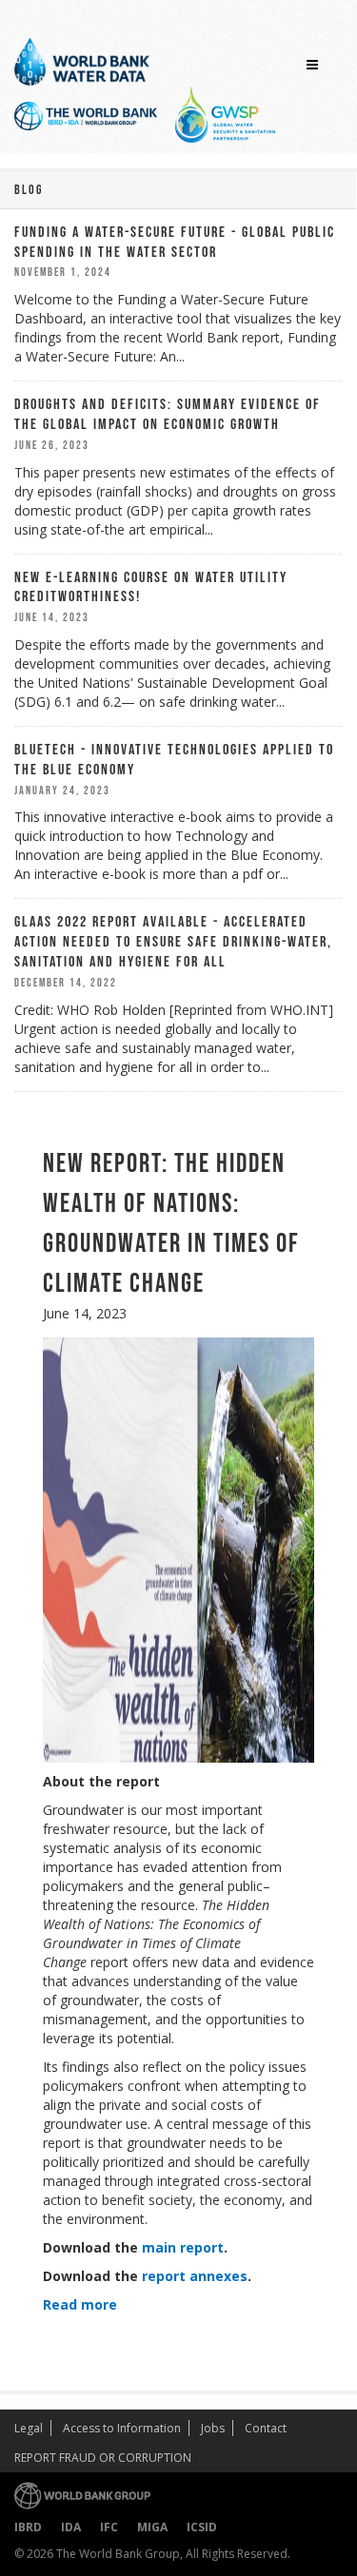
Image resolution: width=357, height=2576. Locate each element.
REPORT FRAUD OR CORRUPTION (103, 2458)
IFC (109, 2527)
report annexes (195, 2276)
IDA (71, 2527)
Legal (29, 2428)
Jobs (213, 2428)
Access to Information (122, 2428)
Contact (266, 2428)
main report (183, 2247)
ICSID (202, 2527)
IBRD (28, 2527)
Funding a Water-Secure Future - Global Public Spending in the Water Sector (175, 243)
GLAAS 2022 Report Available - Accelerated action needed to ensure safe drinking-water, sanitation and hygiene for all (173, 942)
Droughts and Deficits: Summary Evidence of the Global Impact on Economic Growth (168, 415)
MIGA (152, 2527)
